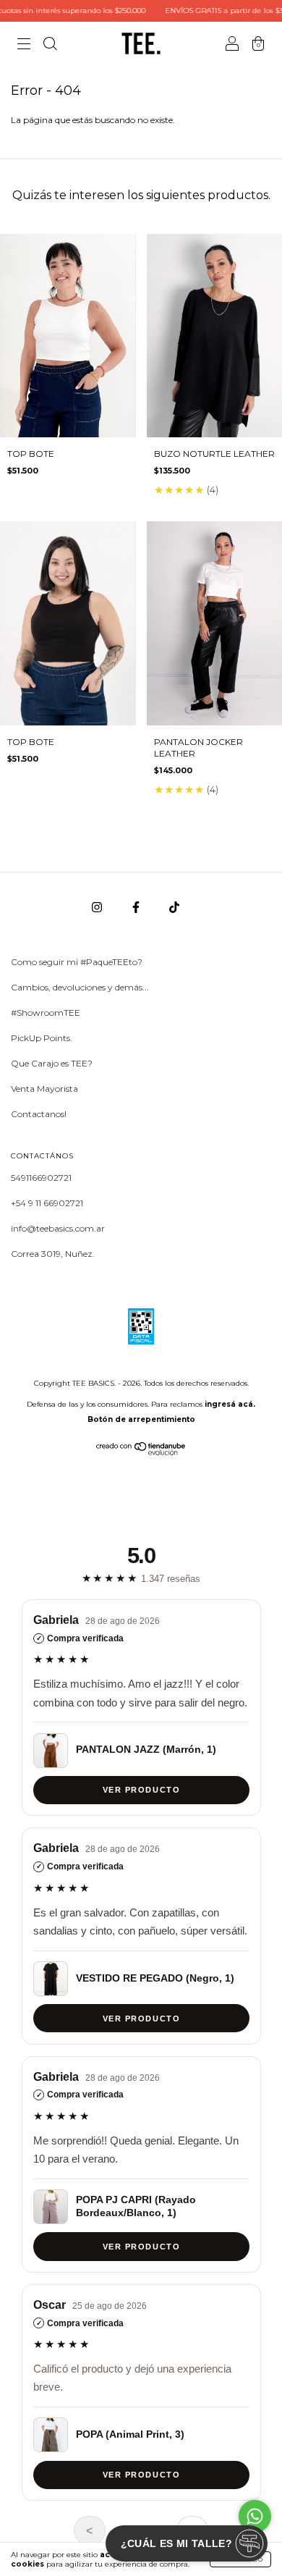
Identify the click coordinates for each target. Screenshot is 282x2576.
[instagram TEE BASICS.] (98, 907)
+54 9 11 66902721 (47, 1203)
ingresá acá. (230, 1404)
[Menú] (24, 45)
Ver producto (141, 1790)
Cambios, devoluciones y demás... (80, 987)
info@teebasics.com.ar (58, 1228)
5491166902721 (41, 1178)
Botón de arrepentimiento (141, 1419)
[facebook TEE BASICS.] (137, 907)
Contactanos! (39, 1114)
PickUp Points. (42, 1038)
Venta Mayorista (44, 1089)
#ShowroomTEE (46, 1013)
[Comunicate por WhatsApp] (255, 2516)
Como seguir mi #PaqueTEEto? (77, 962)
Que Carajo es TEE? (52, 1063)
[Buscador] (50, 45)
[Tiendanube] (141, 1452)
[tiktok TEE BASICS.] (174, 907)
